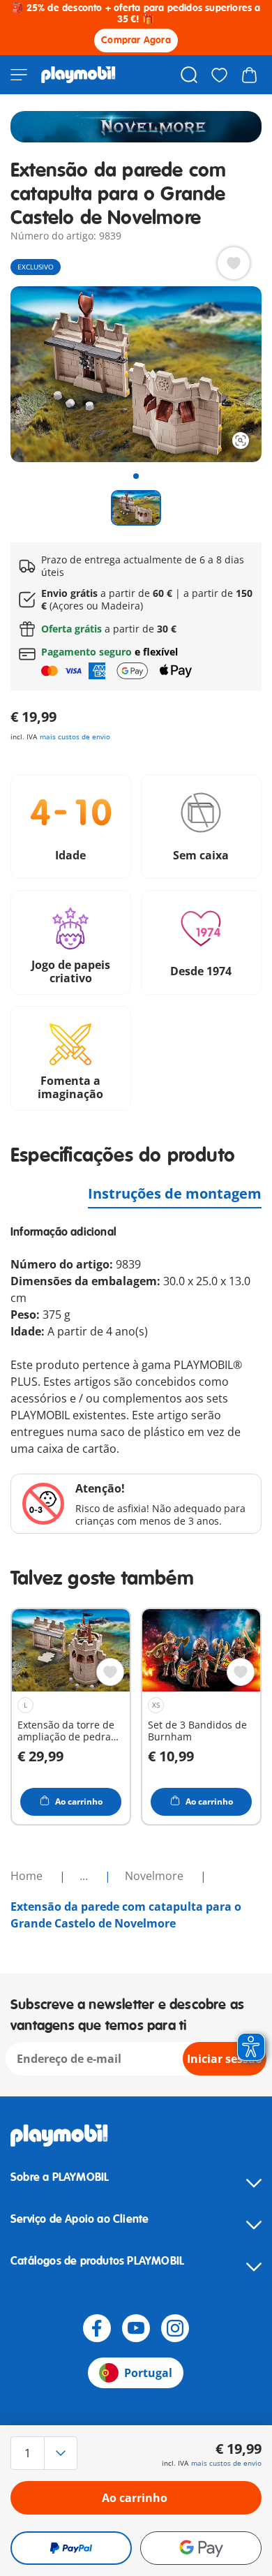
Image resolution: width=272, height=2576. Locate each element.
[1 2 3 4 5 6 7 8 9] (48, 2453)
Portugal (148, 2373)
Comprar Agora (136, 40)
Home (28, 1876)
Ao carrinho (135, 2498)
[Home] (78, 75)
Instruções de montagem (175, 1193)
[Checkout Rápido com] (71, 2548)
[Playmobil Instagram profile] (175, 2328)
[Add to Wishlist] (234, 263)
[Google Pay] (201, 2548)
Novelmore (156, 1876)
